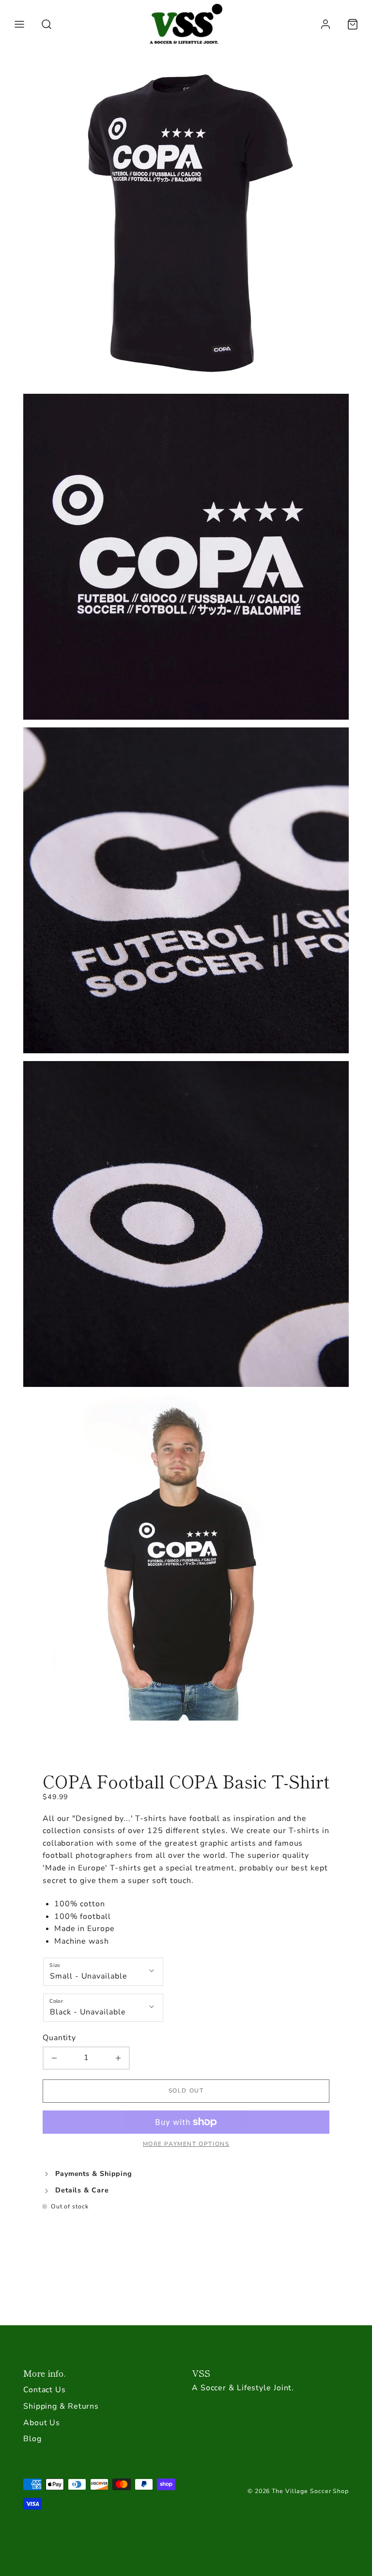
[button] (19, 24)
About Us (42, 2423)
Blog (32, 2439)
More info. (44, 2373)
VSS (201, 2373)
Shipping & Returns (61, 2406)
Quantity (59, 2038)
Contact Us (45, 2390)
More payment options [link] (186, 2144)
